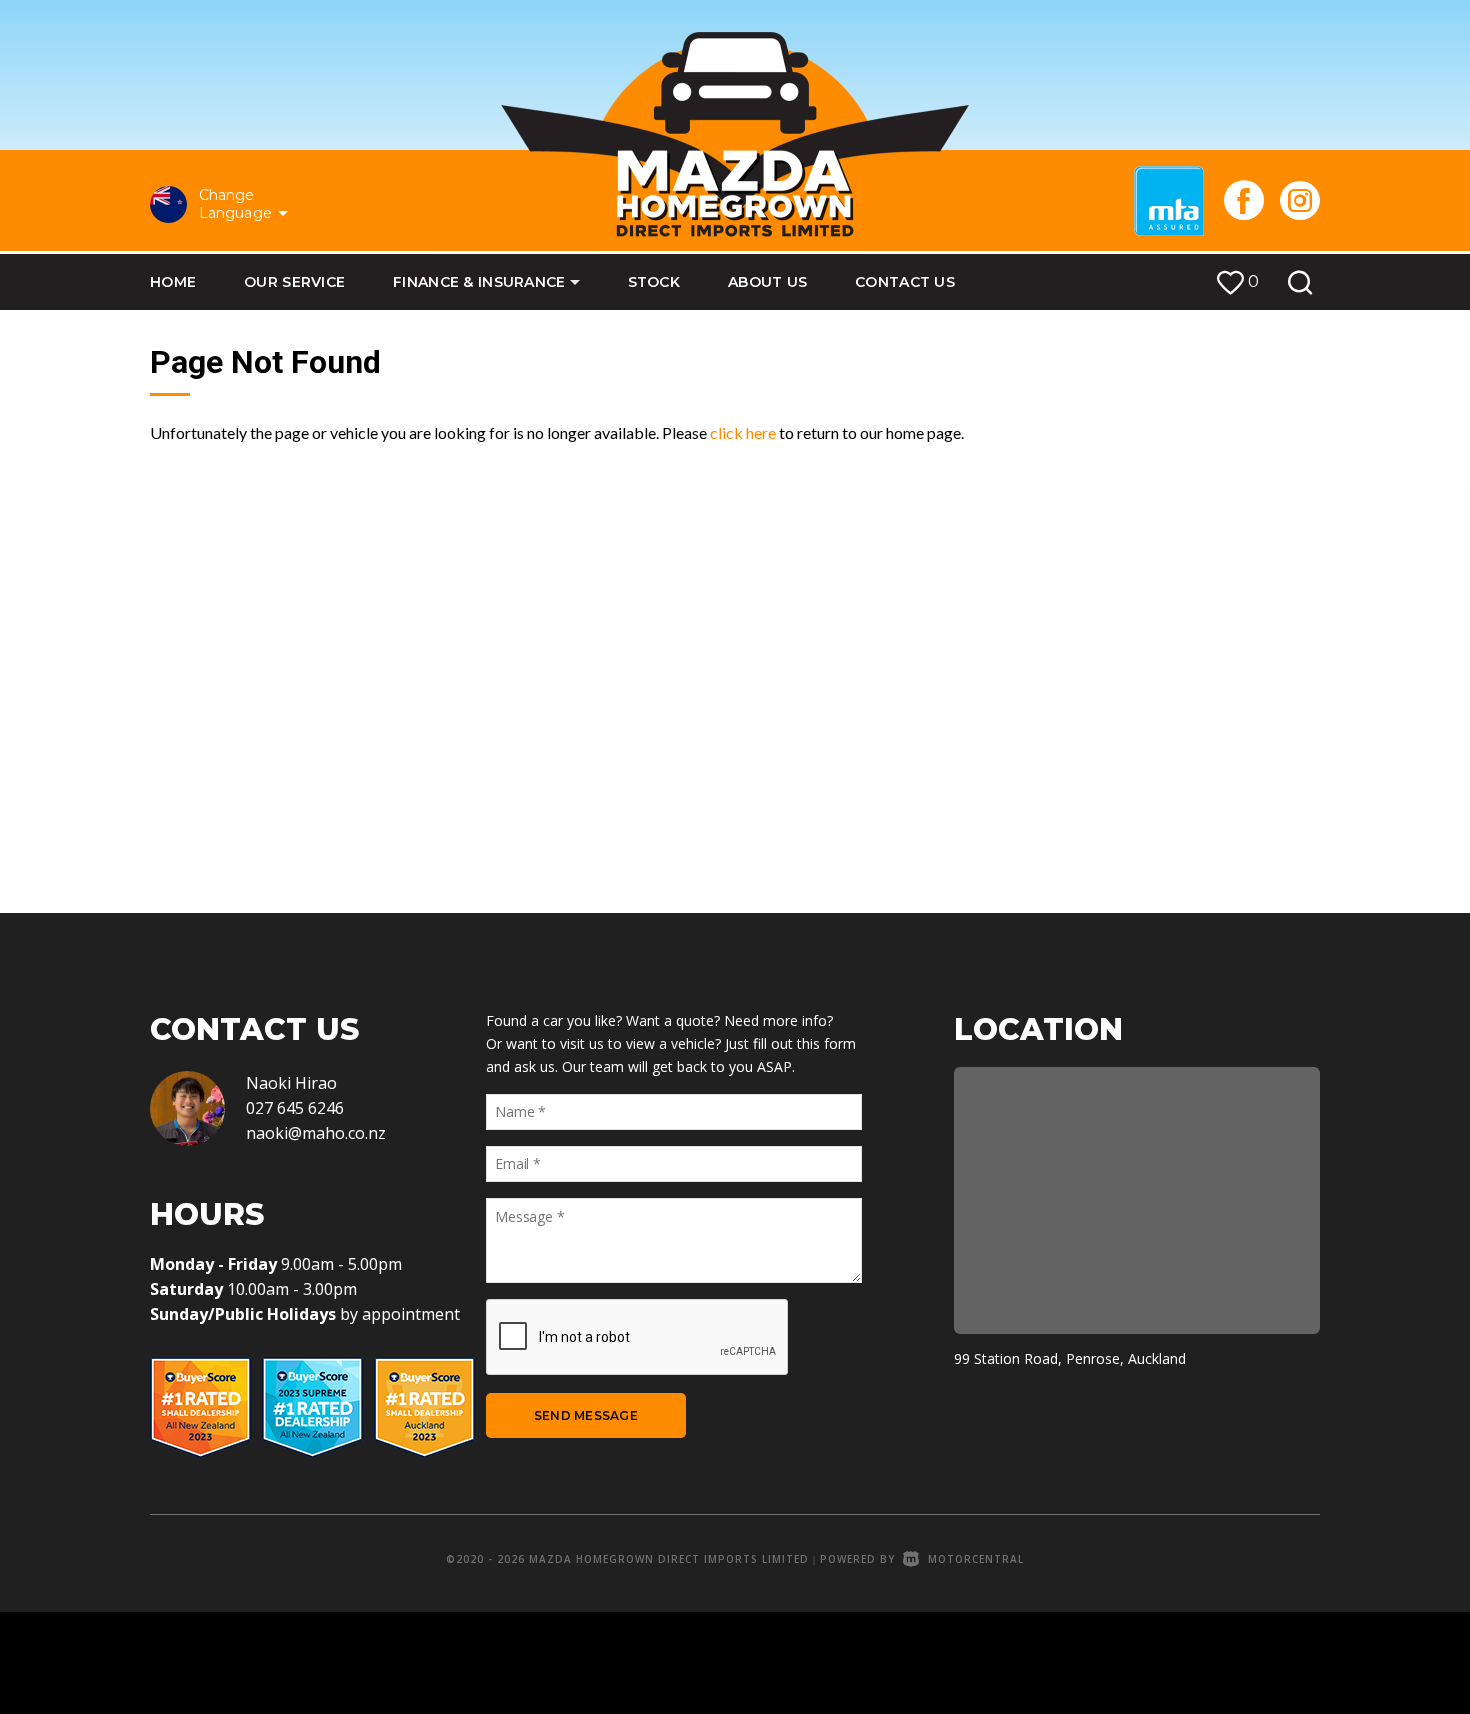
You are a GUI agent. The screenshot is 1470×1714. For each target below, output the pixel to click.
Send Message (586, 1415)
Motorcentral (976, 1559)
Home (173, 282)
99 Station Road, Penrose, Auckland (1070, 1358)
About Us (767, 282)
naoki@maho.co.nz (316, 1133)
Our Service (294, 282)
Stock (654, 282)
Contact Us (905, 282)
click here (743, 432)
